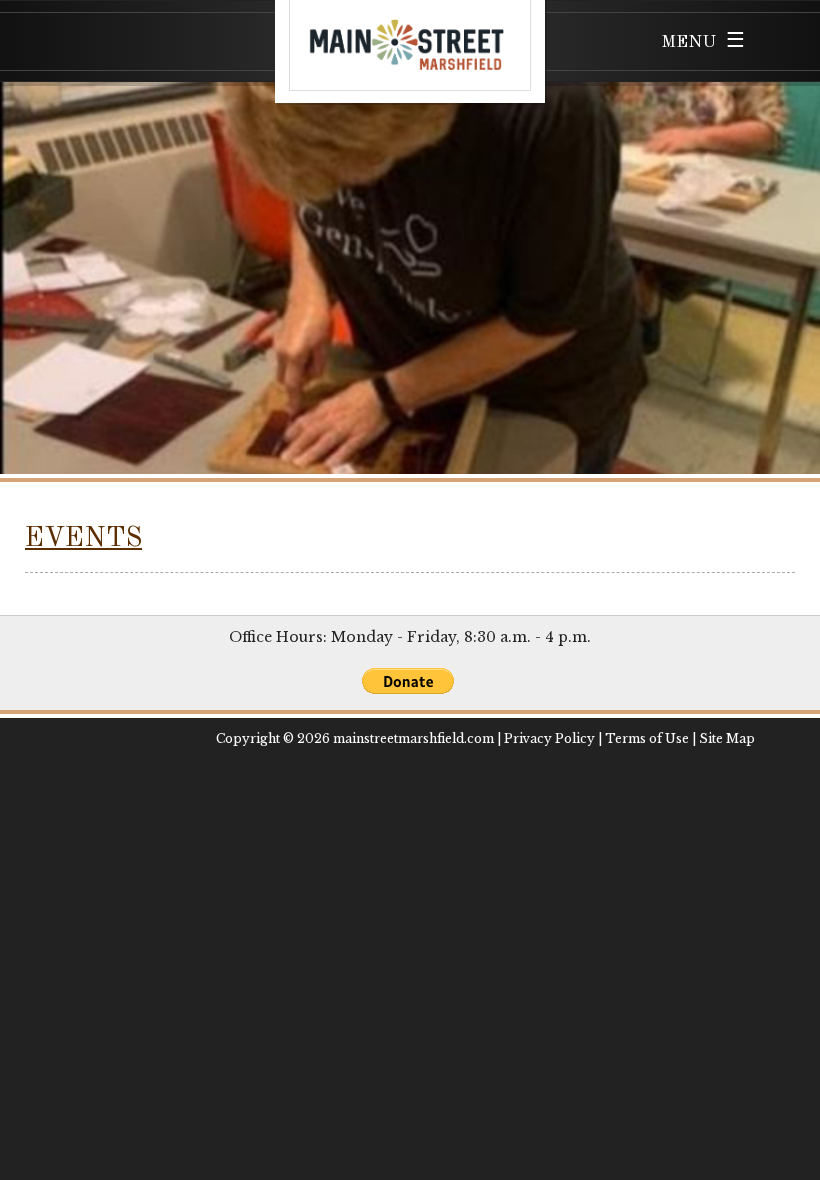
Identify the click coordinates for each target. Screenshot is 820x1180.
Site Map (727, 738)
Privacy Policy (549, 738)
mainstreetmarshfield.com (413, 738)
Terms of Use (647, 738)
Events (83, 538)
